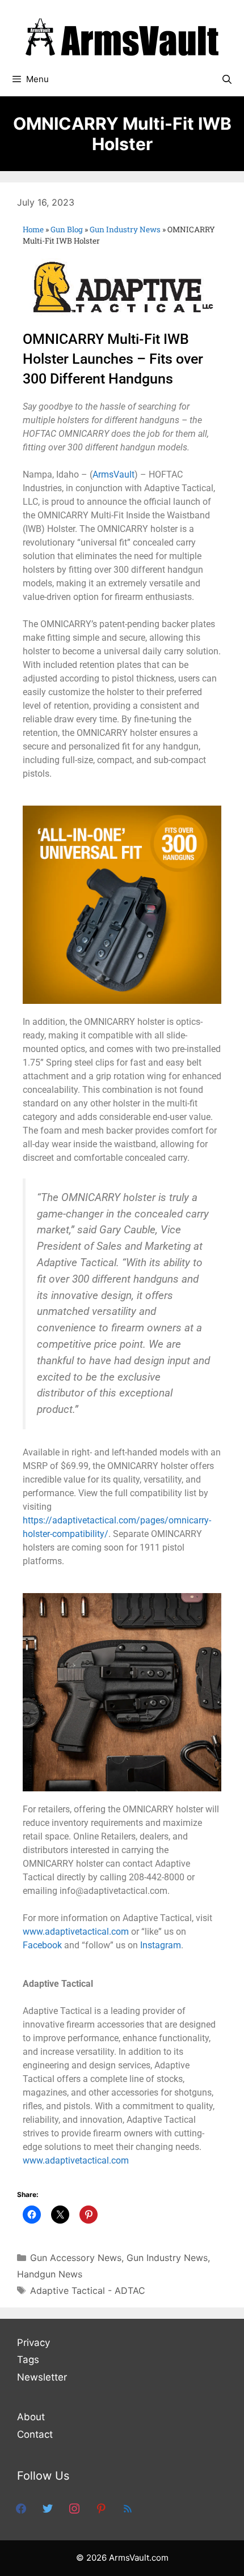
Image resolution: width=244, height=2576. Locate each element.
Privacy (33, 2343)
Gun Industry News (125, 229)
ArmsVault (113, 474)
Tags (28, 2360)
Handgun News (50, 2274)
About (31, 2417)
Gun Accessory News (76, 2258)
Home (33, 229)
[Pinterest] (101, 2508)
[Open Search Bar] (227, 79)
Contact (35, 2434)
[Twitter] (48, 2508)
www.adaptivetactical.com (76, 1932)
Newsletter (42, 2377)
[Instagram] (74, 2508)
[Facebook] (21, 2508)
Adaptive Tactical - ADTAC (88, 2290)
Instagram (161, 1945)
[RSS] (128, 2508)
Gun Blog (67, 229)
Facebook (42, 1945)
